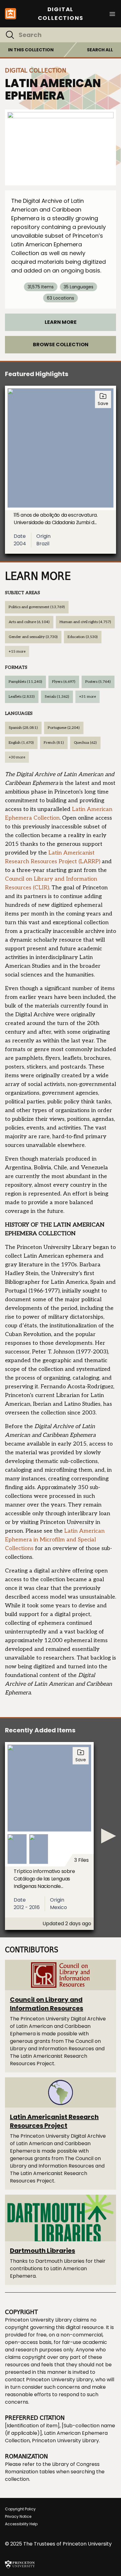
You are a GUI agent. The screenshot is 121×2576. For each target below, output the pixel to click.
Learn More (61, 322)
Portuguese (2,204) (64, 728)
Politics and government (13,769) (37, 607)
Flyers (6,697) (64, 682)
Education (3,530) (83, 637)
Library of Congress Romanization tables (52, 2468)
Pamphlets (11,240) (25, 682)
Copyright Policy (20, 2509)
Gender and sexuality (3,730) (33, 637)
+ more (17, 652)
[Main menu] (112, 14)
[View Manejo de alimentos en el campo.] (60, 147)
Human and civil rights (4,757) (85, 622)
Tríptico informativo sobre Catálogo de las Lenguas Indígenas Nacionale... (44, 1879)
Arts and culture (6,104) (29, 622)
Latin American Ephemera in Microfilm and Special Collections (55, 1540)
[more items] (109, 1836)
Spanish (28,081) (23, 728)
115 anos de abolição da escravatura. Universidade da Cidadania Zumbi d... (56, 519)
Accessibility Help (21, 2524)
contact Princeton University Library (49, 2380)
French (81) (54, 743)
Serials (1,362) (57, 697)
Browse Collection (61, 345)
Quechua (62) (85, 743)
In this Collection (31, 50)
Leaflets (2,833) (22, 697)
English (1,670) (21, 743)
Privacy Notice (18, 2516)
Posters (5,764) (98, 682)
